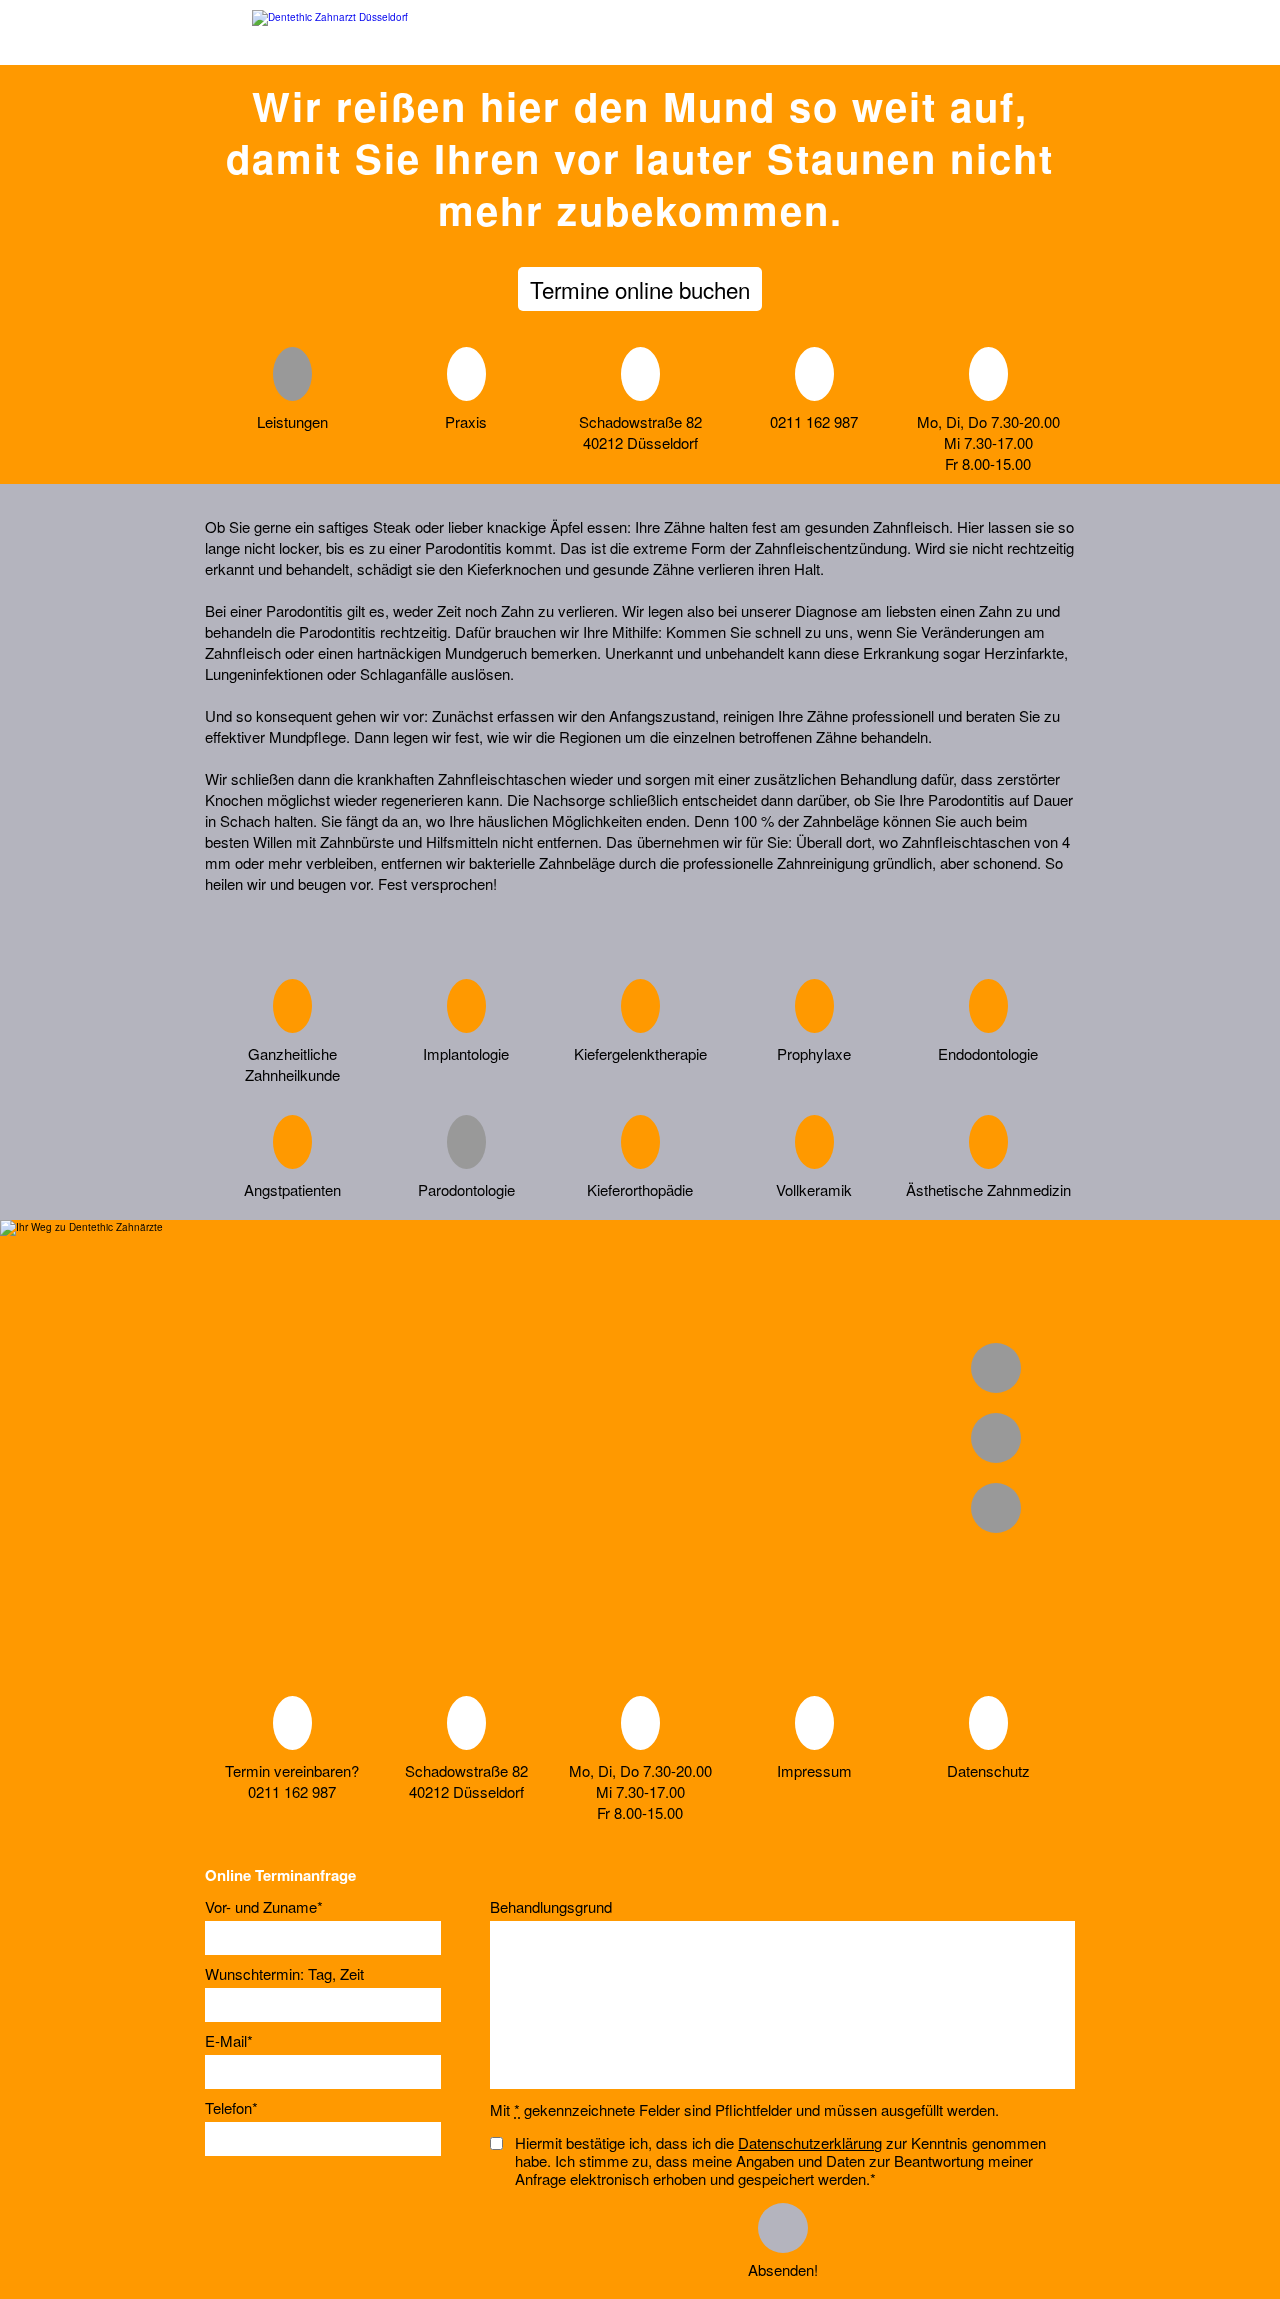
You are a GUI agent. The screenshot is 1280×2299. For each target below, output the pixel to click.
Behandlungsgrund (551, 1907)
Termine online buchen (640, 289)
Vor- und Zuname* (264, 1907)
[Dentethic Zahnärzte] (330, 32)
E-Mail (229, 2041)
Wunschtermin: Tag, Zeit (284, 1974)
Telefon (231, 2108)
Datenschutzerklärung (810, 2142)
